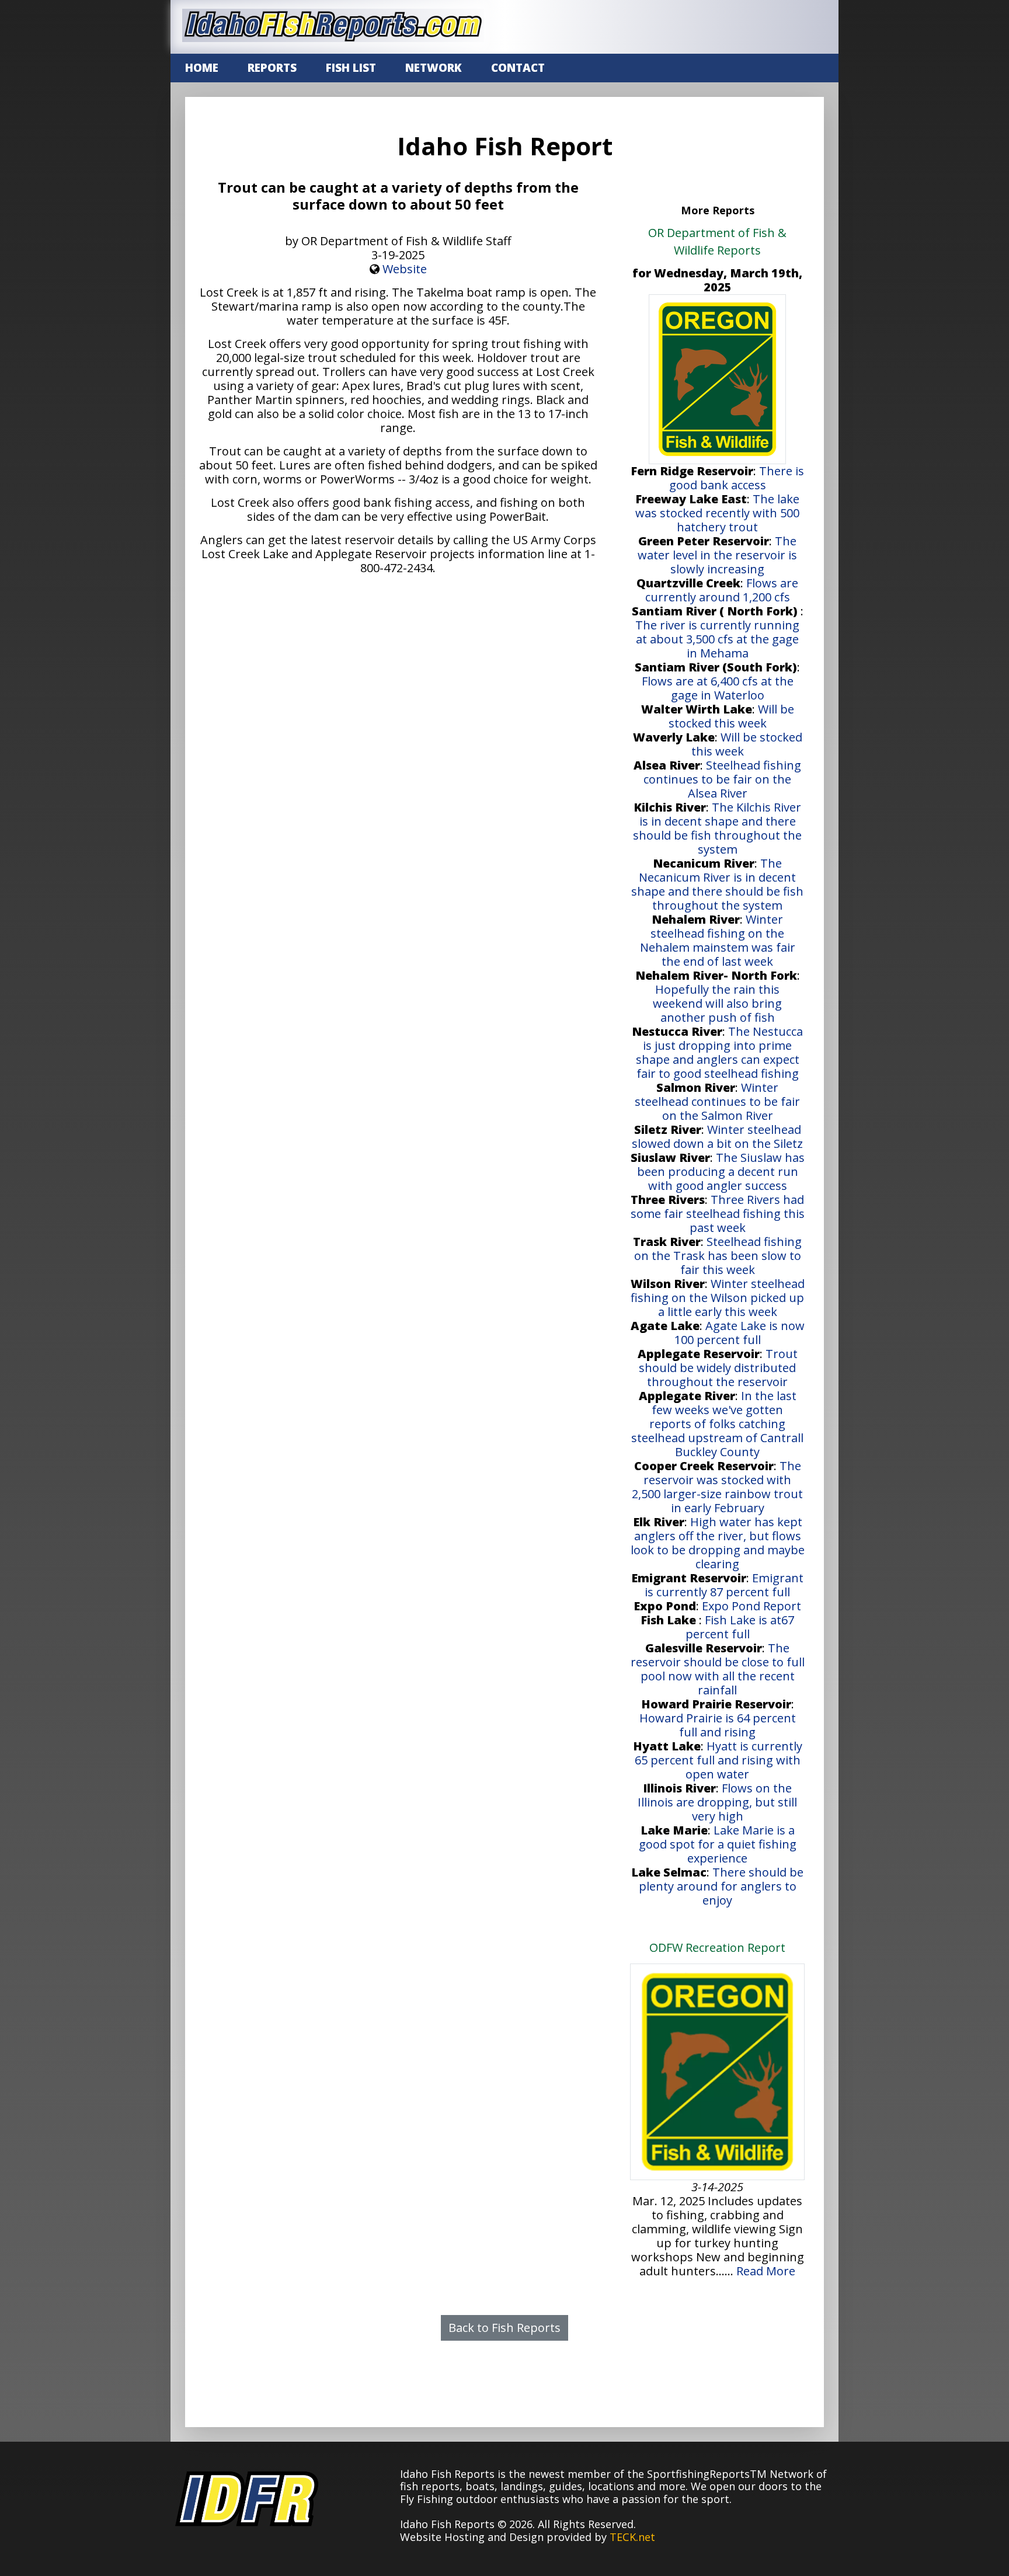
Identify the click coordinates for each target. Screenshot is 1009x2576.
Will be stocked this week (731, 716)
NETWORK (434, 68)
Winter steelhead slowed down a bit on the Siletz (717, 1136)
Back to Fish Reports (505, 2328)
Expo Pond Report (751, 1606)
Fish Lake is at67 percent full (740, 1627)
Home (202, 68)
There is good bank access (737, 478)
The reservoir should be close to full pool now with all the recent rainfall (718, 1669)
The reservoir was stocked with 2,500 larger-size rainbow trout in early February (717, 1487)
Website (405, 269)
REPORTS (272, 68)
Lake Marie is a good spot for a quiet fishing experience (718, 1844)
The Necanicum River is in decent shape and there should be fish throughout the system (717, 884)
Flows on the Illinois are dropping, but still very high (717, 1802)
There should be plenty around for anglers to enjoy (721, 1886)
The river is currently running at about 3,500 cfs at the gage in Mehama (717, 639)
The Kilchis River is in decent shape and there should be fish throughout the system (717, 828)
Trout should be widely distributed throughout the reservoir (718, 1368)
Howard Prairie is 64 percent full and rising (718, 1725)
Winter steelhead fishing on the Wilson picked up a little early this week (718, 1298)
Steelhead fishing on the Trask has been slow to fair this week (718, 1256)
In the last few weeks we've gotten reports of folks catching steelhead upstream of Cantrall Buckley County (717, 1424)
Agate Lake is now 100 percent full (740, 1333)
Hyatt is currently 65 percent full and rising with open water (719, 1760)
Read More (766, 2271)
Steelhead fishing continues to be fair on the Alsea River (722, 779)
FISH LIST (351, 68)
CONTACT (518, 68)
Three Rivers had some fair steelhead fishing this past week (718, 1214)
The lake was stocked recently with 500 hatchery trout (717, 513)
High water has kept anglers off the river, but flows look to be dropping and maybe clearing (718, 1543)
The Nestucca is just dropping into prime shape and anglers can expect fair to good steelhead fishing (720, 1052)
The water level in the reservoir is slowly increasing (717, 555)
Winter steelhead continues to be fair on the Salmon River (717, 1101)
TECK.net (632, 2537)
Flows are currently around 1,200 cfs (722, 590)
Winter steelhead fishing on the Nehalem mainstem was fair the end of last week (718, 940)
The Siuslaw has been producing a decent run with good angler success (721, 1172)
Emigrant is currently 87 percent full (724, 1585)
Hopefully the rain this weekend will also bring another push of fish (717, 1003)
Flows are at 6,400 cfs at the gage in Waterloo (718, 688)
